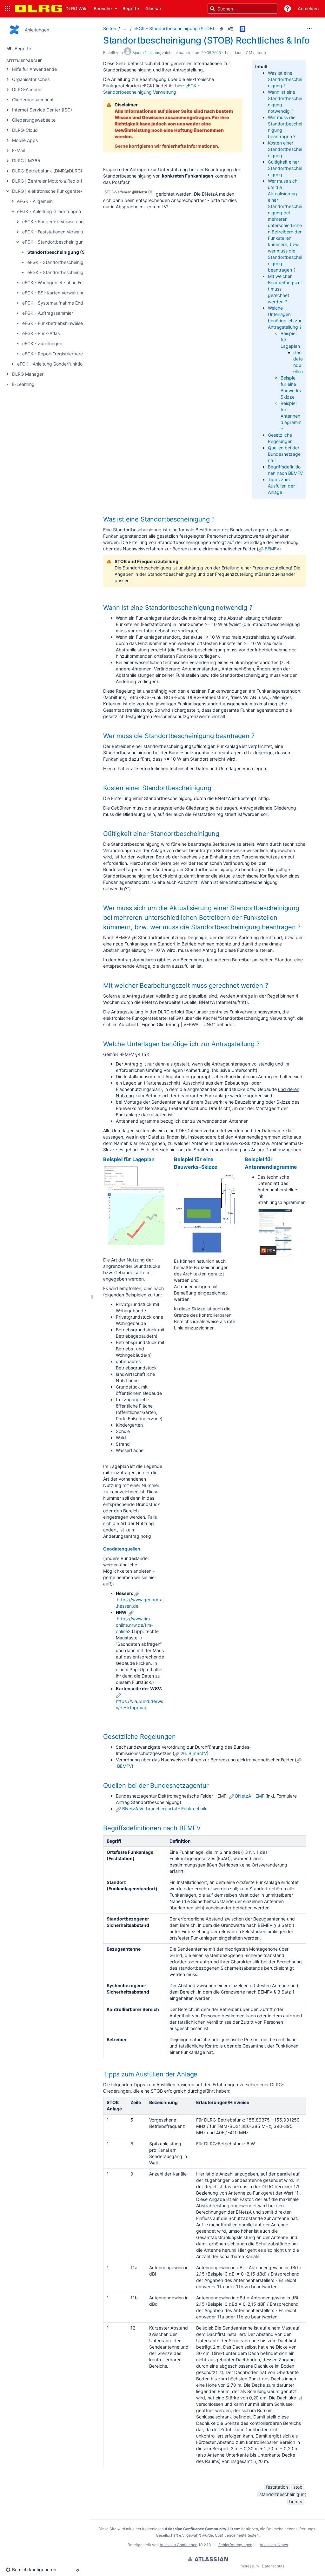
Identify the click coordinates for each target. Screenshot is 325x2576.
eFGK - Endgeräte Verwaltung (53, 222)
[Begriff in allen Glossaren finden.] (243, 29)
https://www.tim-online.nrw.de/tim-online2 (134, 1625)
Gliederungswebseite (34, 120)
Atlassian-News (274, 2545)
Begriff (114, 1841)
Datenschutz (273, 2566)
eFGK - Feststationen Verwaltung (56, 232)
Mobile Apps (25, 140)
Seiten (110, 28)
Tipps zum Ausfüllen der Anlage (281, 486)
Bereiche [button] (103, 8)
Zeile (136, 2102)
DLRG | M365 (26, 161)
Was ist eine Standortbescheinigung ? (285, 79)
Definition (180, 1841)
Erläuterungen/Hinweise (223, 2102)
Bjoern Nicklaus (146, 53)
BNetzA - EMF (250, 1796)
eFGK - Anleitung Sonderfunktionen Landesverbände (72, 364)
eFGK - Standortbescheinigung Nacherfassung (76, 272)
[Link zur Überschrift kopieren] (216, 520)
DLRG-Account (27, 89)
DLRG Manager (28, 374)
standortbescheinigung (283, 2494)
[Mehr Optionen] (309, 29)
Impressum (249, 2566)
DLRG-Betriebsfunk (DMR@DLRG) (47, 171)
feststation (277, 2487)
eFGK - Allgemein (35, 201)
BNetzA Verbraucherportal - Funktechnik (164, 1809)
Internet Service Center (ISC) (42, 110)
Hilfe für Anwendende (34, 69)
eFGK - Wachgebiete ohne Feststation (61, 282)
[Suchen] (212, 9)
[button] (8, 9)
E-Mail (18, 150)
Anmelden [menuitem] (308, 8)
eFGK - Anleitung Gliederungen (49, 211)
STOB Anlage (114, 2105)
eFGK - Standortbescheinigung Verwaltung (72, 262)
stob (298, 2487)
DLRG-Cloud (25, 130)
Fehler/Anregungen (235, 2545)
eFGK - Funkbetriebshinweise (53, 323)
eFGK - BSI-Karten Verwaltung (53, 293)
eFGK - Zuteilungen (42, 343)
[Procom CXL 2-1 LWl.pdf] (275, 1233)
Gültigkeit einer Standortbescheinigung (285, 168)
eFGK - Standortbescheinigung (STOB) (63, 242)
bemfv (296, 2502)
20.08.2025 (211, 53)
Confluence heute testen (237, 2535)
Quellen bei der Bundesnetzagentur (284, 454)
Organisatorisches (31, 79)
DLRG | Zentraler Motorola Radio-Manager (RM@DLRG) (69, 181)
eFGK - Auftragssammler (48, 313)
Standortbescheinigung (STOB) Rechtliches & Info (81, 252)
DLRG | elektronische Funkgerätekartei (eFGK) (60, 191)
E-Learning (23, 384)
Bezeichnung (163, 2102)
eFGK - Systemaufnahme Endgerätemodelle (68, 303)
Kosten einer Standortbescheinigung (285, 149)
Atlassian (208, 2559)
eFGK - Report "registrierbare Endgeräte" (65, 354)
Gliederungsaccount (33, 100)
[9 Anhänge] (222, 29)
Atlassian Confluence (179, 2545)
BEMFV (272, 549)
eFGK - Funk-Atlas (41, 333)
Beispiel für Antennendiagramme (291, 416)
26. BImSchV (194, 1753)
